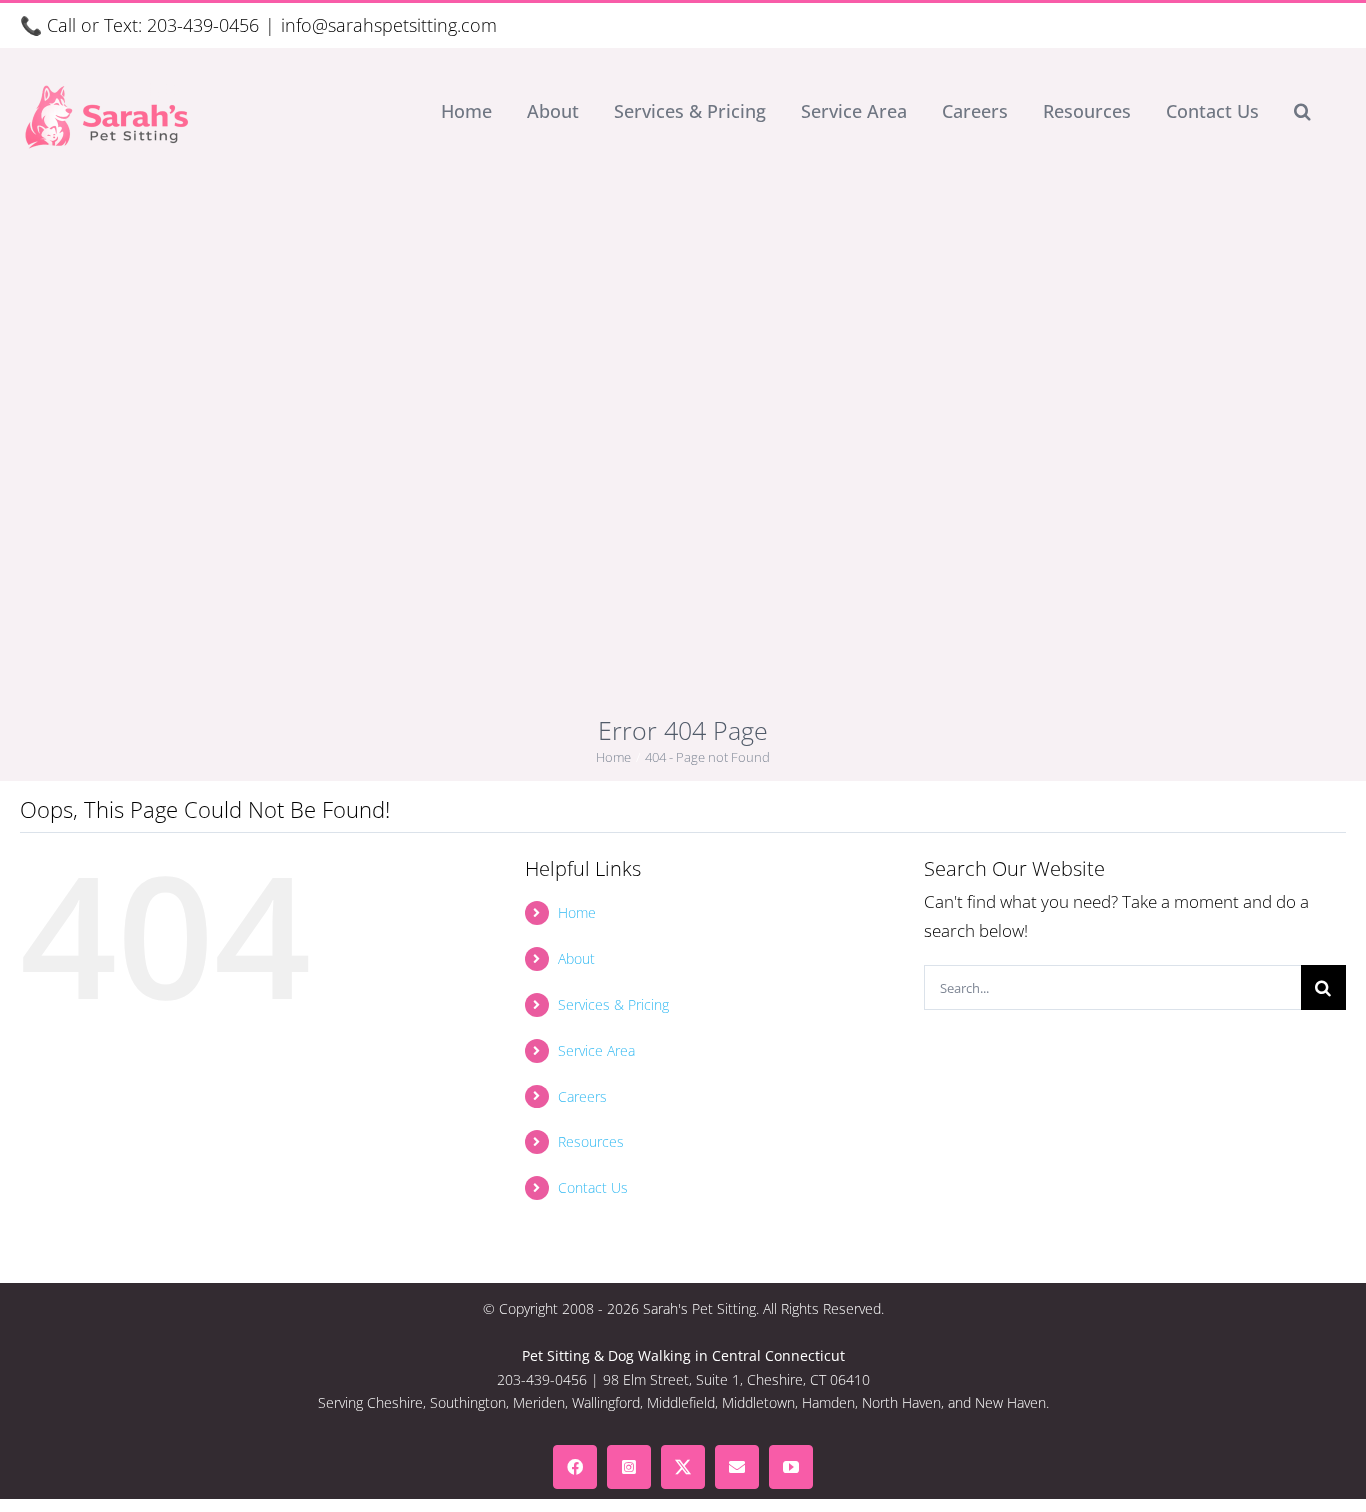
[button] (1302, 111)
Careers (582, 1096)
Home (577, 912)
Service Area (596, 1050)
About (576, 958)
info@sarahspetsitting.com (389, 25)
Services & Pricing (613, 1004)
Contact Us (593, 1187)
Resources (591, 1141)
